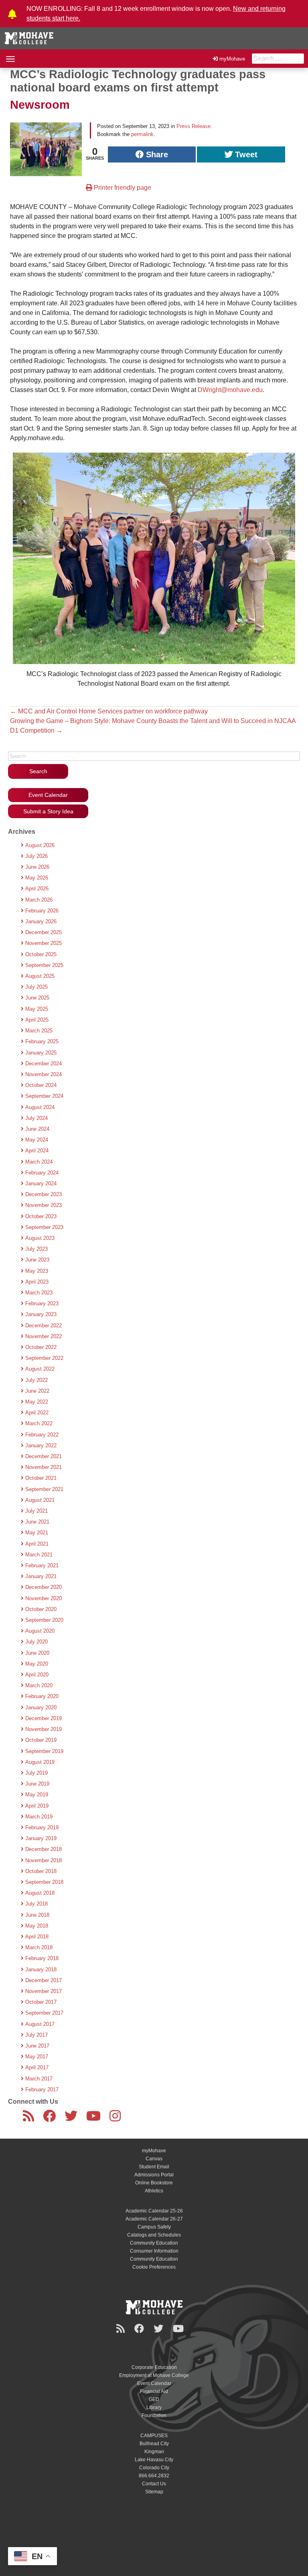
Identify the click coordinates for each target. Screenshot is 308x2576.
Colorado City (154, 2468)
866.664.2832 (154, 2476)
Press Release (194, 126)
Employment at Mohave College (154, 2375)
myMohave (232, 59)
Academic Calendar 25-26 (154, 2211)
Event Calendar (48, 795)
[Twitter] (73, 2119)
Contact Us (154, 2484)
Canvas (154, 2159)
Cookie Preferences (154, 2267)
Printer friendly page (122, 188)
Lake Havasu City (154, 2460)
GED (154, 2399)
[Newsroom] (30, 2119)
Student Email (154, 2167)
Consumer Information (154, 2251)
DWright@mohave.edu (230, 390)
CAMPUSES (154, 2436)
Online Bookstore (154, 2183)
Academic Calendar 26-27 (154, 2219)
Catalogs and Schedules (154, 2235)
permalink (142, 134)
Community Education (154, 2243)
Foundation (154, 2416)
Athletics (154, 2191)
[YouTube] (95, 2119)
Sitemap (154, 2492)
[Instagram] (117, 2119)
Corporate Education (154, 2367)
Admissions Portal (154, 2175)
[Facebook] (51, 2119)
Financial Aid (154, 2391)
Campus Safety (154, 2227)
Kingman (154, 2452)
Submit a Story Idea (48, 811)
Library (154, 2407)
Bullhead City (154, 2444)
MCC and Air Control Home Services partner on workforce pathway (109, 711)
